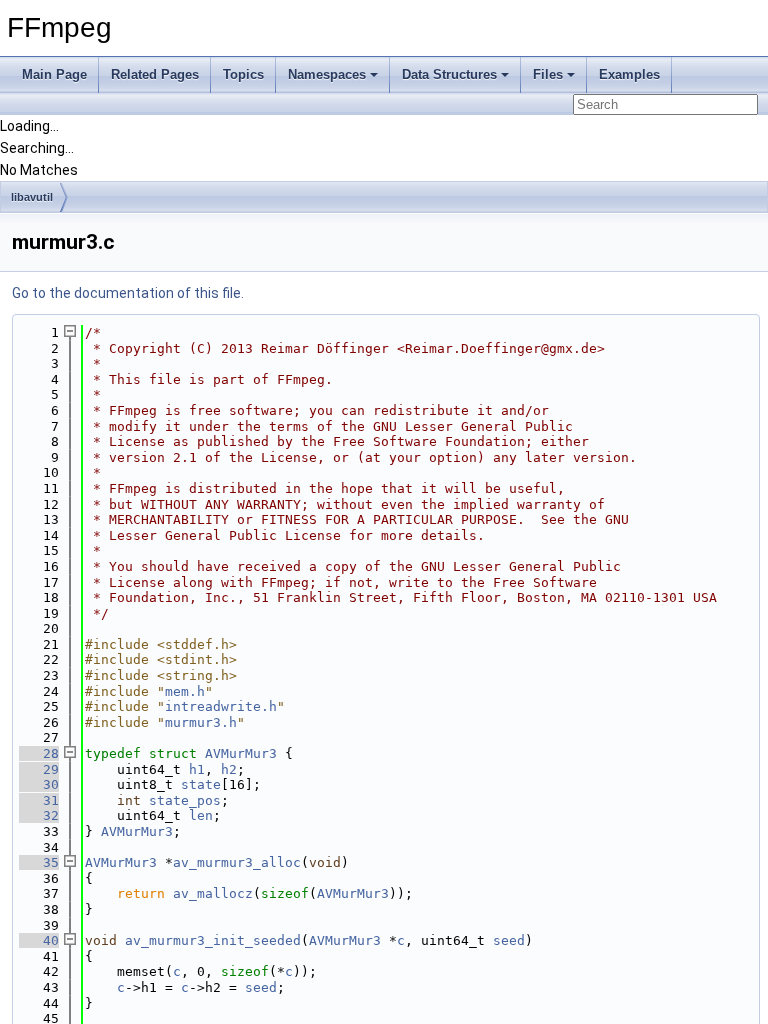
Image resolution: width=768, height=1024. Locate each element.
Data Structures (449, 74)
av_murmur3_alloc (237, 862)
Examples (629, 74)
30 (39, 784)
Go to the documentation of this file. (128, 293)
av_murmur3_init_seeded (213, 940)
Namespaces (327, 74)
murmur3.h (201, 722)
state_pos (185, 800)
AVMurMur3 (241, 753)
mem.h (185, 691)
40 (39, 940)
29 (39, 769)
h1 (197, 769)
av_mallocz (213, 893)
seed (509, 940)
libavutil (32, 197)
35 (39, 862)
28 (39, 753)
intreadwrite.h (221, 706)
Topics (243, 74)
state (201, 784)
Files (548, 74)
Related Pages (155, 74)
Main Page (54, 74)
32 (39, 815)
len (201, 815)
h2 (229, 769)
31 (39, 800)
